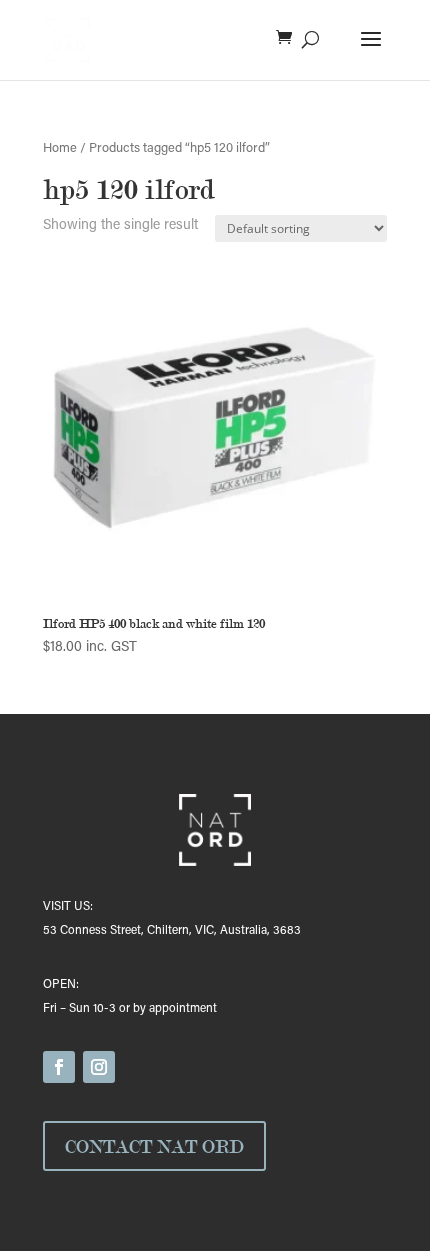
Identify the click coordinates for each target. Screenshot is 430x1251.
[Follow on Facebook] (59, 1067)
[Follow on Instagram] (99, 1067)
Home (60, 149)
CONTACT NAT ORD (154, 1146)
